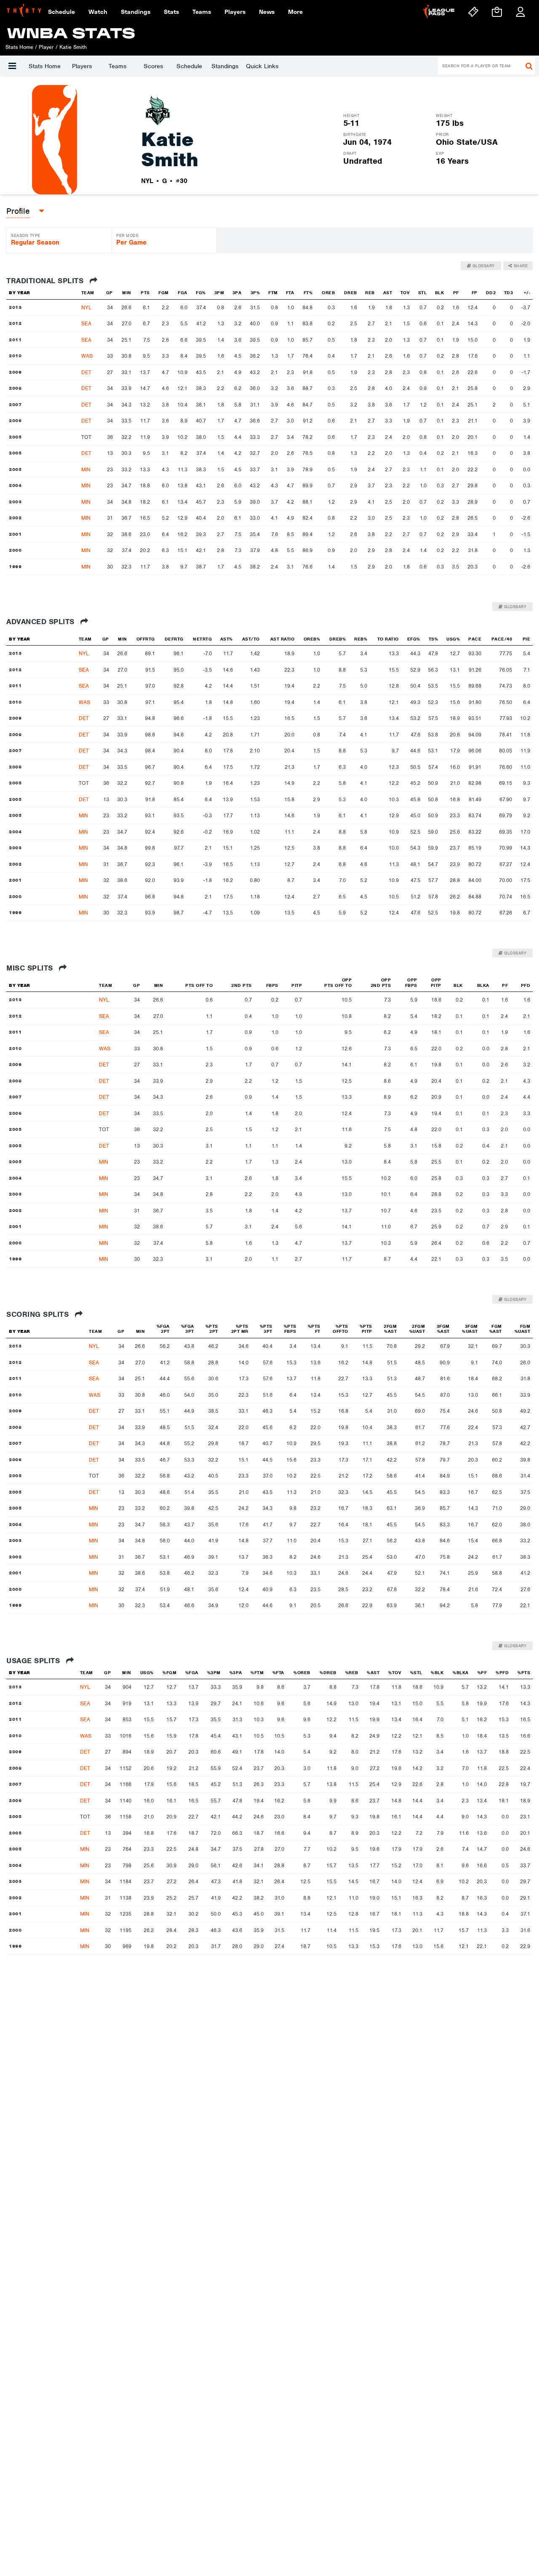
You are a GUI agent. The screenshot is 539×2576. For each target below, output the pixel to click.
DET (86, 372)
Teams (117, 66)
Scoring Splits (39, 1314)
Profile (18, 211)
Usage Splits (34, 1661)
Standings (225, 66)
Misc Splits (31, 968)
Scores (153, 66)
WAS (87, 356)
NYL (86, 307)
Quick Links (262, 66)
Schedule (189, 66)
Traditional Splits (46, 281)
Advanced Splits (41, 622)
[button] (12, 66)
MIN (86, 469)
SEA (86, 323)
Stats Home (45, 66)
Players (82, 66)
